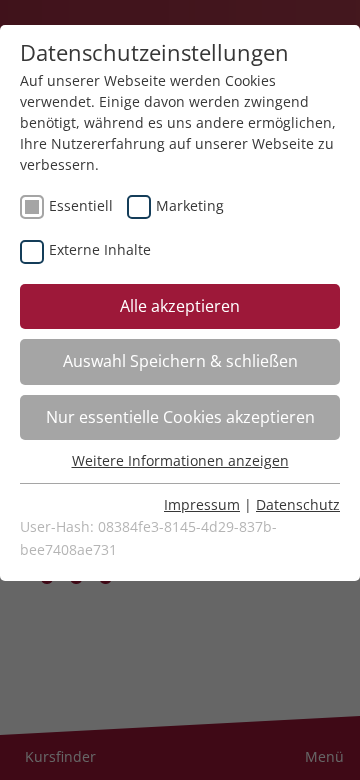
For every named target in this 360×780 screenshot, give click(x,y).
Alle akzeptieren (180, 306)
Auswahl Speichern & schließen (180, 361)
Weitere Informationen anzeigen (180, 460)
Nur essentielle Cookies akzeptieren (180, 417)
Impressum (202, 504)
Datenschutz (298, 504)
